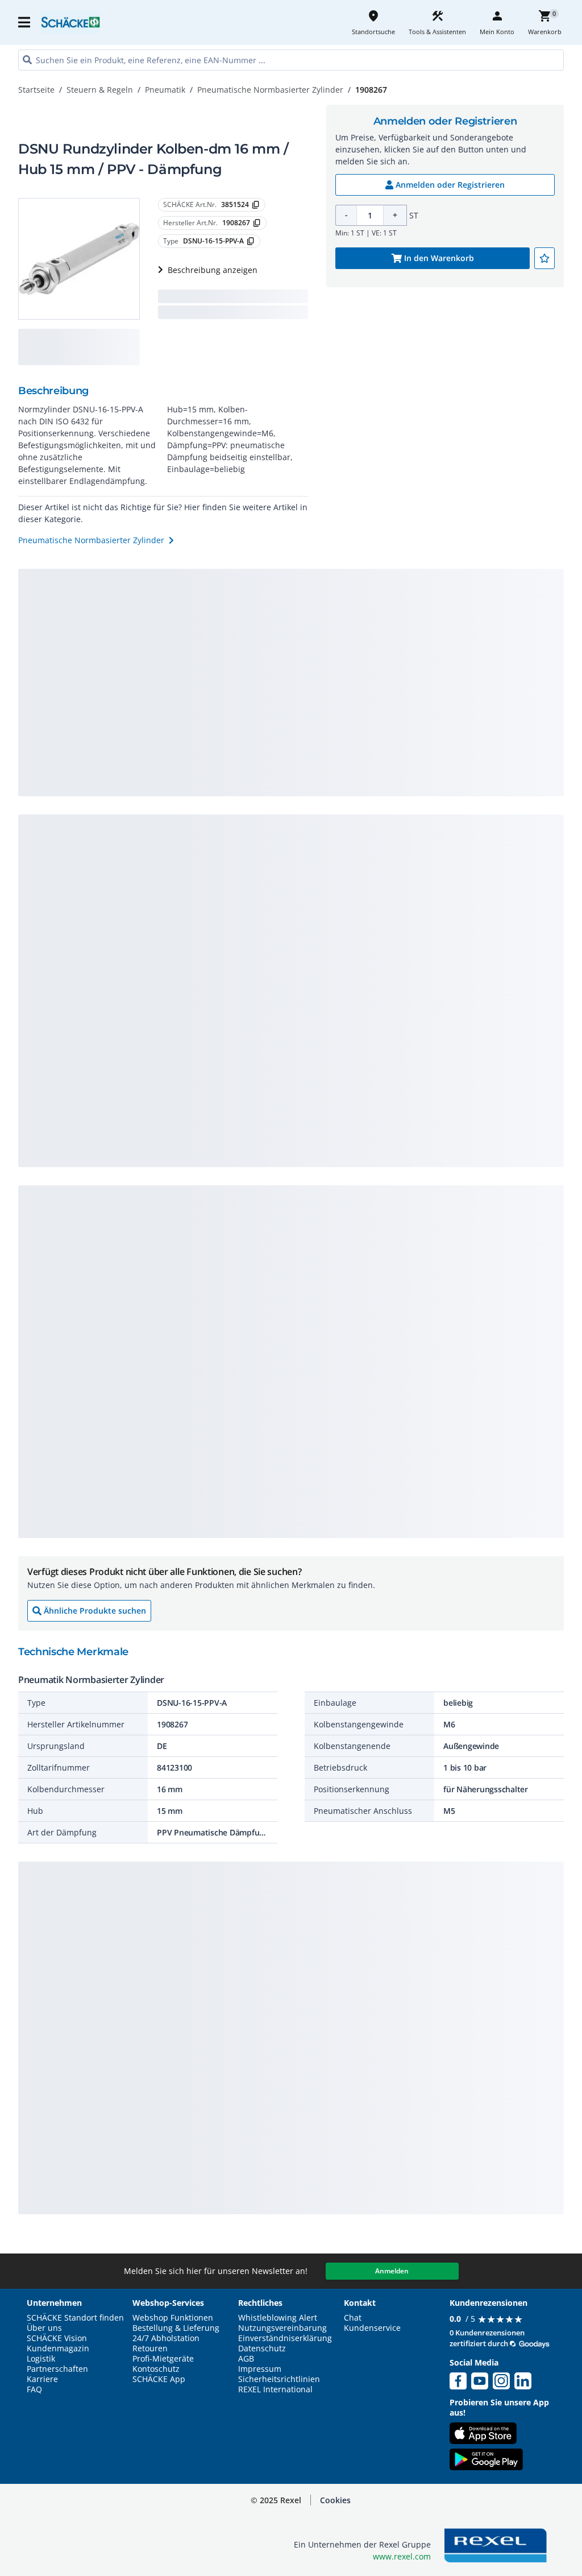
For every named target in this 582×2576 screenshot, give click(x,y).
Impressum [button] (260, 2369)
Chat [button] (353, 2318)
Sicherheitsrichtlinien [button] (279, 2379)
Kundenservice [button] (372, 2328)
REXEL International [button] (275, 2389)
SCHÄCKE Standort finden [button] (75, 2318)
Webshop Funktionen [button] (173, 2318)
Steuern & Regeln (100, 90)
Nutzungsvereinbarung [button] (282, 2328)
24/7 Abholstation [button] (166, 2338)
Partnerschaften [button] (57, 2369)
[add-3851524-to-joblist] (544, 258)
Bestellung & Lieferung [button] (176, 2328)
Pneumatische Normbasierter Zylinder (270, 90)
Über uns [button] (44, 2328)
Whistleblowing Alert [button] (278, 2318)
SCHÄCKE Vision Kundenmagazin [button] (58, 2343)
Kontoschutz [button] (156, 2369)
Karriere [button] (42, 2379)
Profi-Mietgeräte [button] (163, 2359)
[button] (25, 22)
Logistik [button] (41, 2359)
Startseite (36, 90)
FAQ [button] (34, 2389)
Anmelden (392, 2271)
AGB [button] (246, 2359)
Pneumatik (165, 90)
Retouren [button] (150, 2348)
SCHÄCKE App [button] (159, 2379)
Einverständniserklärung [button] (285, 2338)
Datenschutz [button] (262, 2348)
